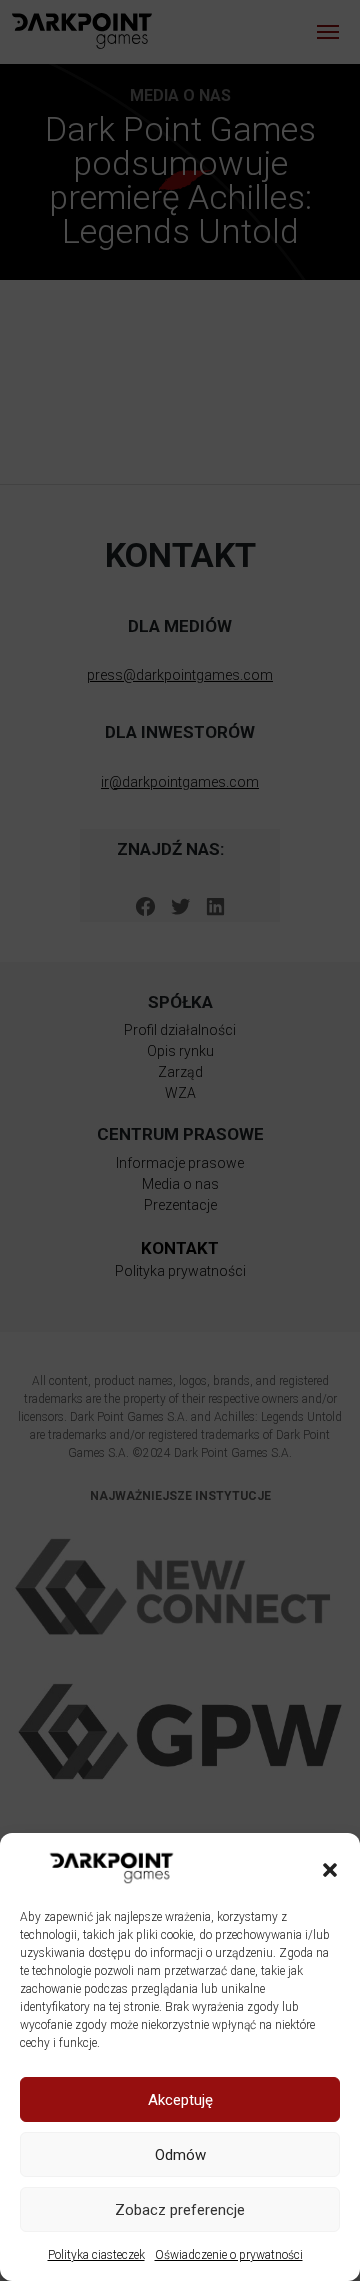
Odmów (180, 2155)
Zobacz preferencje (180, 2210)
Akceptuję (180, 2100)
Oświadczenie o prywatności (229, 2255)
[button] (330, 1868)
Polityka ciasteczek (96, 2255)
